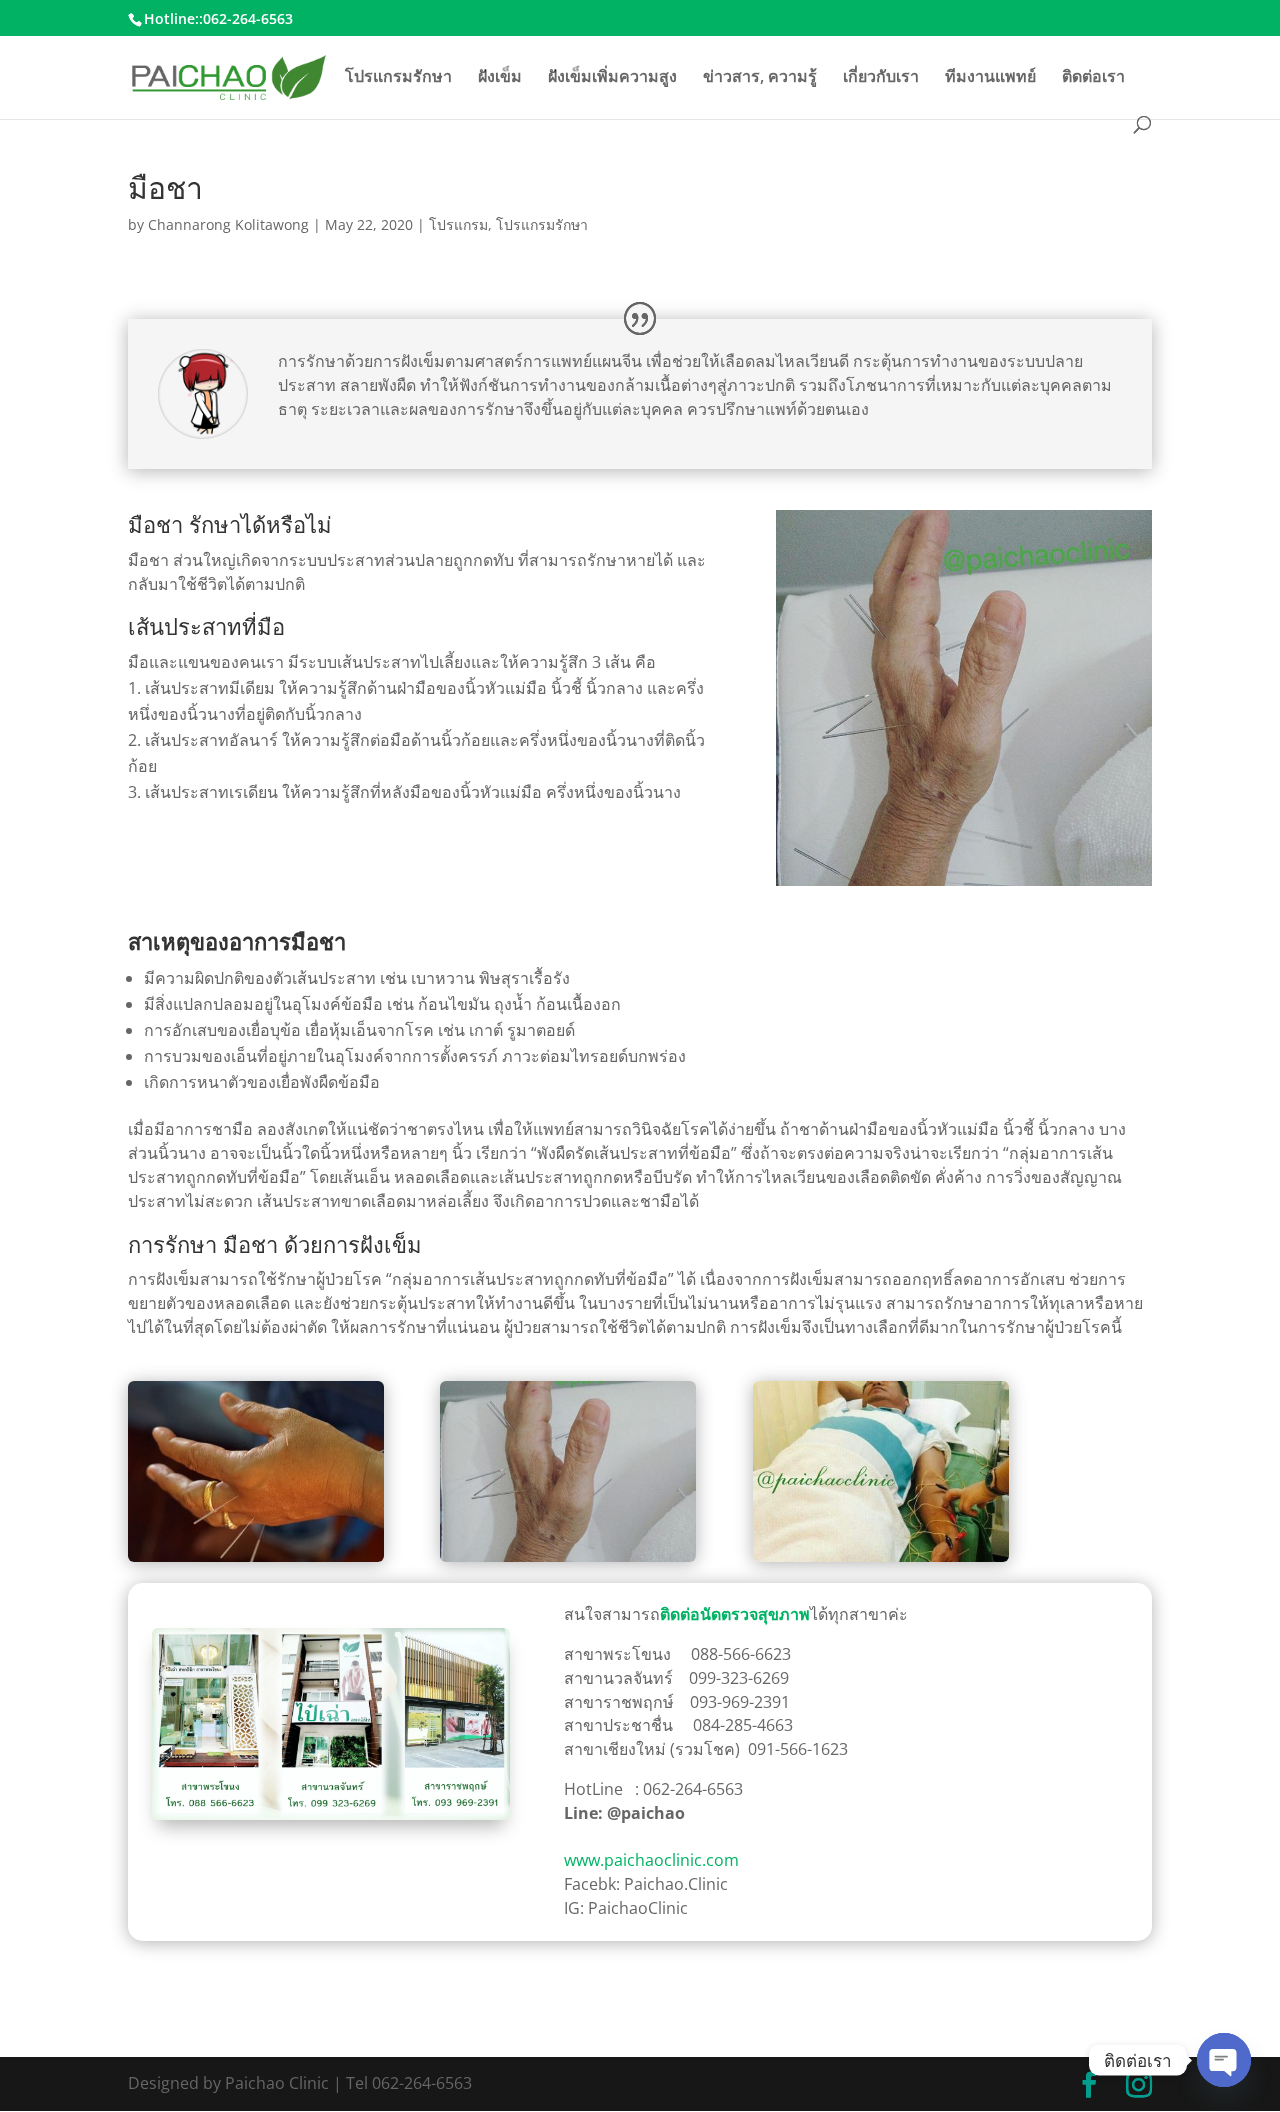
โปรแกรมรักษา (398, 78)
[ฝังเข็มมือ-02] (881, 1561)
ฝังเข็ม (500, 78)
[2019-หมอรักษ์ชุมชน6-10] (256, 1561)
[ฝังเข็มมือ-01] (568, 1561)
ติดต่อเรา (1093, 78)
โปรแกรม (458, 224)
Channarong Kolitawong (228, 224)
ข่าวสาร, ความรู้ (760, 78)
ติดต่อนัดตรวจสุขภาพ (735, 1614)
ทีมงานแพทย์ (990, 78)
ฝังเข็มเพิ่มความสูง (612, 78)
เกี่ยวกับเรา (881, 78)
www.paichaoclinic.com (651, 1860)
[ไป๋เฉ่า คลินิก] (331, 1814)
